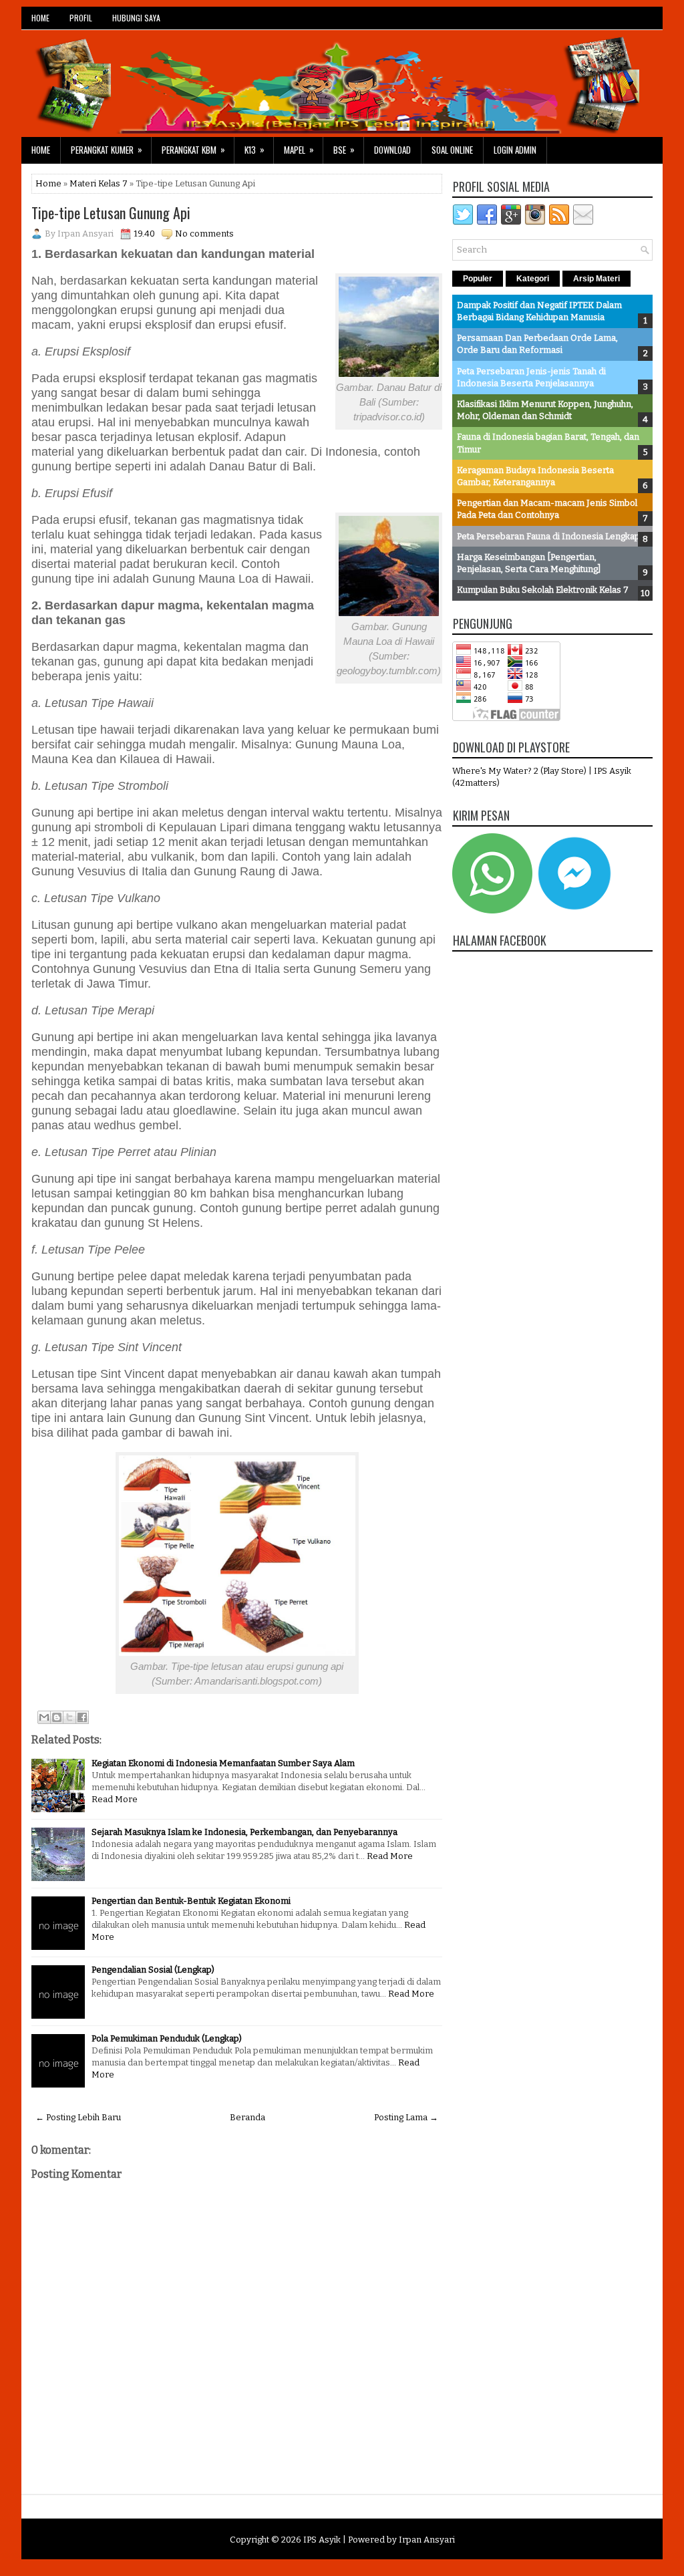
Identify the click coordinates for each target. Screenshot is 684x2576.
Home (41, 150)
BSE (344, 149)
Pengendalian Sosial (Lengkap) (153, 1970)
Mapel (299, 149)
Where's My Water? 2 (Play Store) (520, 771)
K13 (254, 149)
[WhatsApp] (492, 910)
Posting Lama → (406, 2117)
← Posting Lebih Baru (78, 2117)
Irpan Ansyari (427, 2540)
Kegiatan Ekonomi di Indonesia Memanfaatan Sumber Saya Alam (223, 1763)
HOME (40, 18)
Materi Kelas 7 (99, 183)
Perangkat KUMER (107, 149)
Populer (478, 279)
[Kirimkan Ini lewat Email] (44, 1717)
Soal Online (452, 150)
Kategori (533, 279)
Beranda (247, 2117)
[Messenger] (574, 910)
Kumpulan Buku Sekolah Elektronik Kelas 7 (543, 590)
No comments (204, 234)
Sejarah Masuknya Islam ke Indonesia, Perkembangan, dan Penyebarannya (244, 1832)
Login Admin (515, 150)
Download (392, 150)
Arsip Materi (596, 279)
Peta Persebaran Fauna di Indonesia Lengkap (548, 536)
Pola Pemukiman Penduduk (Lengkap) (167, 2038)
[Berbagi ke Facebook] (82, 1717)
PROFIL (81, 18)
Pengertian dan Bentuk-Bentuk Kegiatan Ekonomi (191, 1901)
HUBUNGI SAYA (136, 18)
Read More (115, 1799)
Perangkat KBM (193, 149)
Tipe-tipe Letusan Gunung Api (111, 212)
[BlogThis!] (57, 1717)
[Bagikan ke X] (69, 1717)
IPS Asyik (322, 2540)
